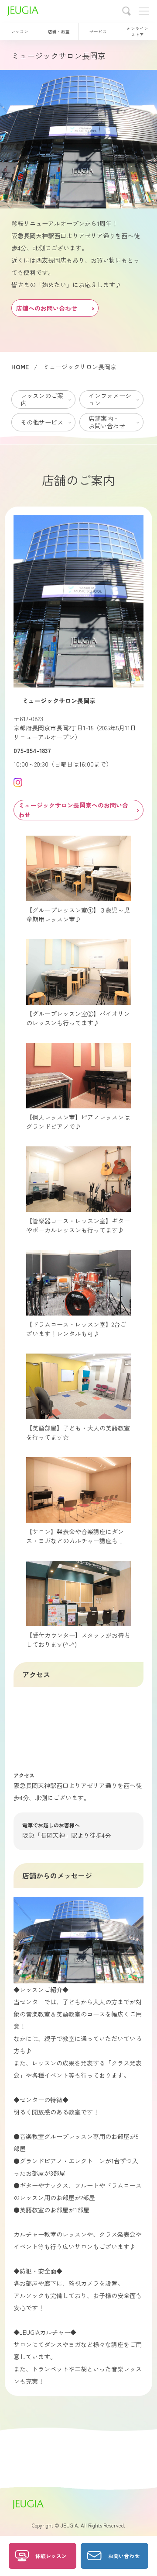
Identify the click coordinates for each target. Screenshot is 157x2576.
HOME (20, 367)
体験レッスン (51, 2556)
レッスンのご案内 (42, 399)
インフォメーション (110, 399)
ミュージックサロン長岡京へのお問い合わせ (73, 810)
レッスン (20, 31)
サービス (98, 31)
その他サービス (42, 422)
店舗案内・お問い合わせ (107, 422)
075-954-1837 (32, 750)
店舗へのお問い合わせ (47, 308)
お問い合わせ (124, 2556)
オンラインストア (137, 31)
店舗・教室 (59, 31)
